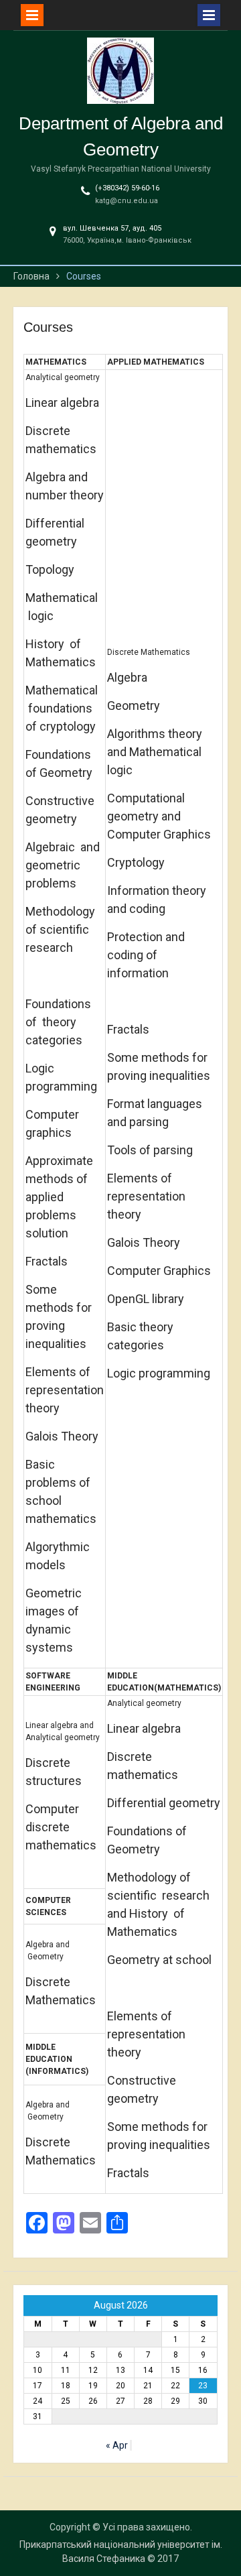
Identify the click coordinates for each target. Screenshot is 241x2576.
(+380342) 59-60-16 (127, 188)
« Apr (117, 2445)
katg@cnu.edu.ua (127, 201)
